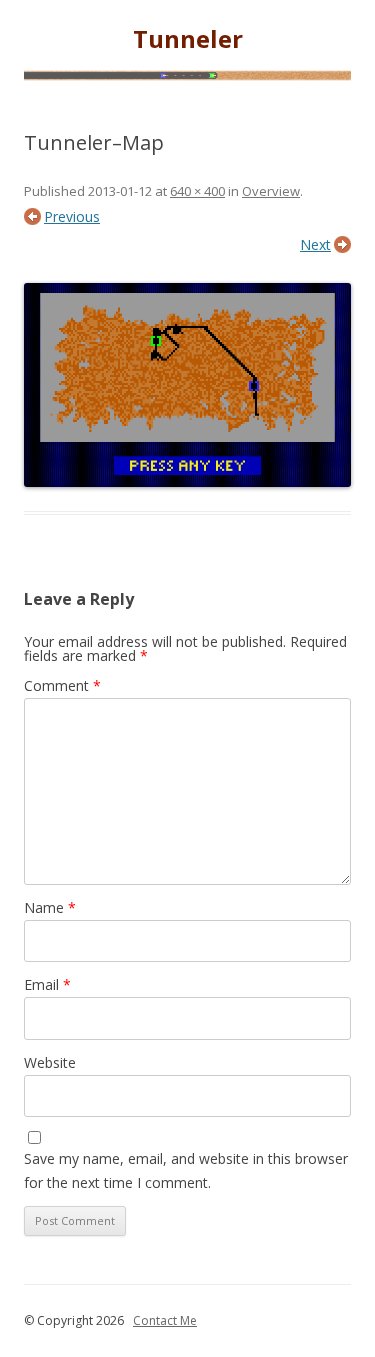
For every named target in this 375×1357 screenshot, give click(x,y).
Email (47, 984)
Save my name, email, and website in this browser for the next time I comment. (186, 1170)
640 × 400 (197, 191)
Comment (62, 685)
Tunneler (188, 39)
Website (50, 1062)
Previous (72, 216)
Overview (271, 191)
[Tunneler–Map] (187, 385)
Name (50, 907)
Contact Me (165, 1320)
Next (315, 244)
